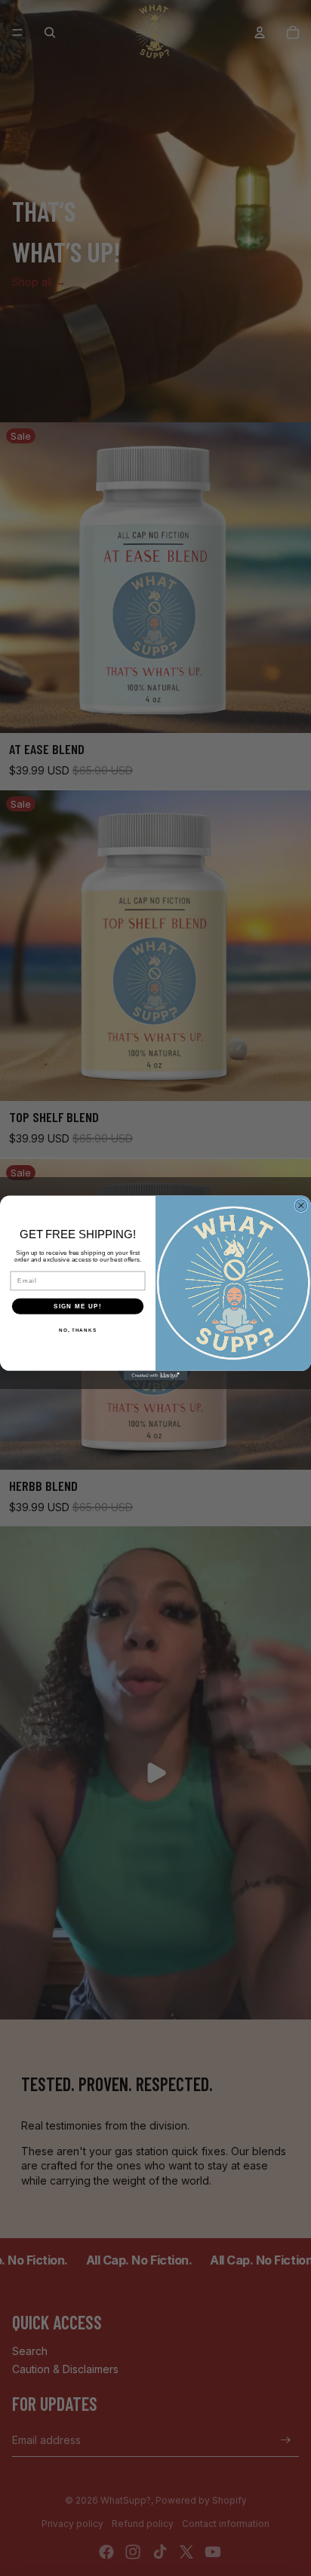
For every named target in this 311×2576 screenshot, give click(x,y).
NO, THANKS (78, 1330)
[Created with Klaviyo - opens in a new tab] (156, 1376)
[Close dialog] (301, 1206)
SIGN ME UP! (78, 1306)
